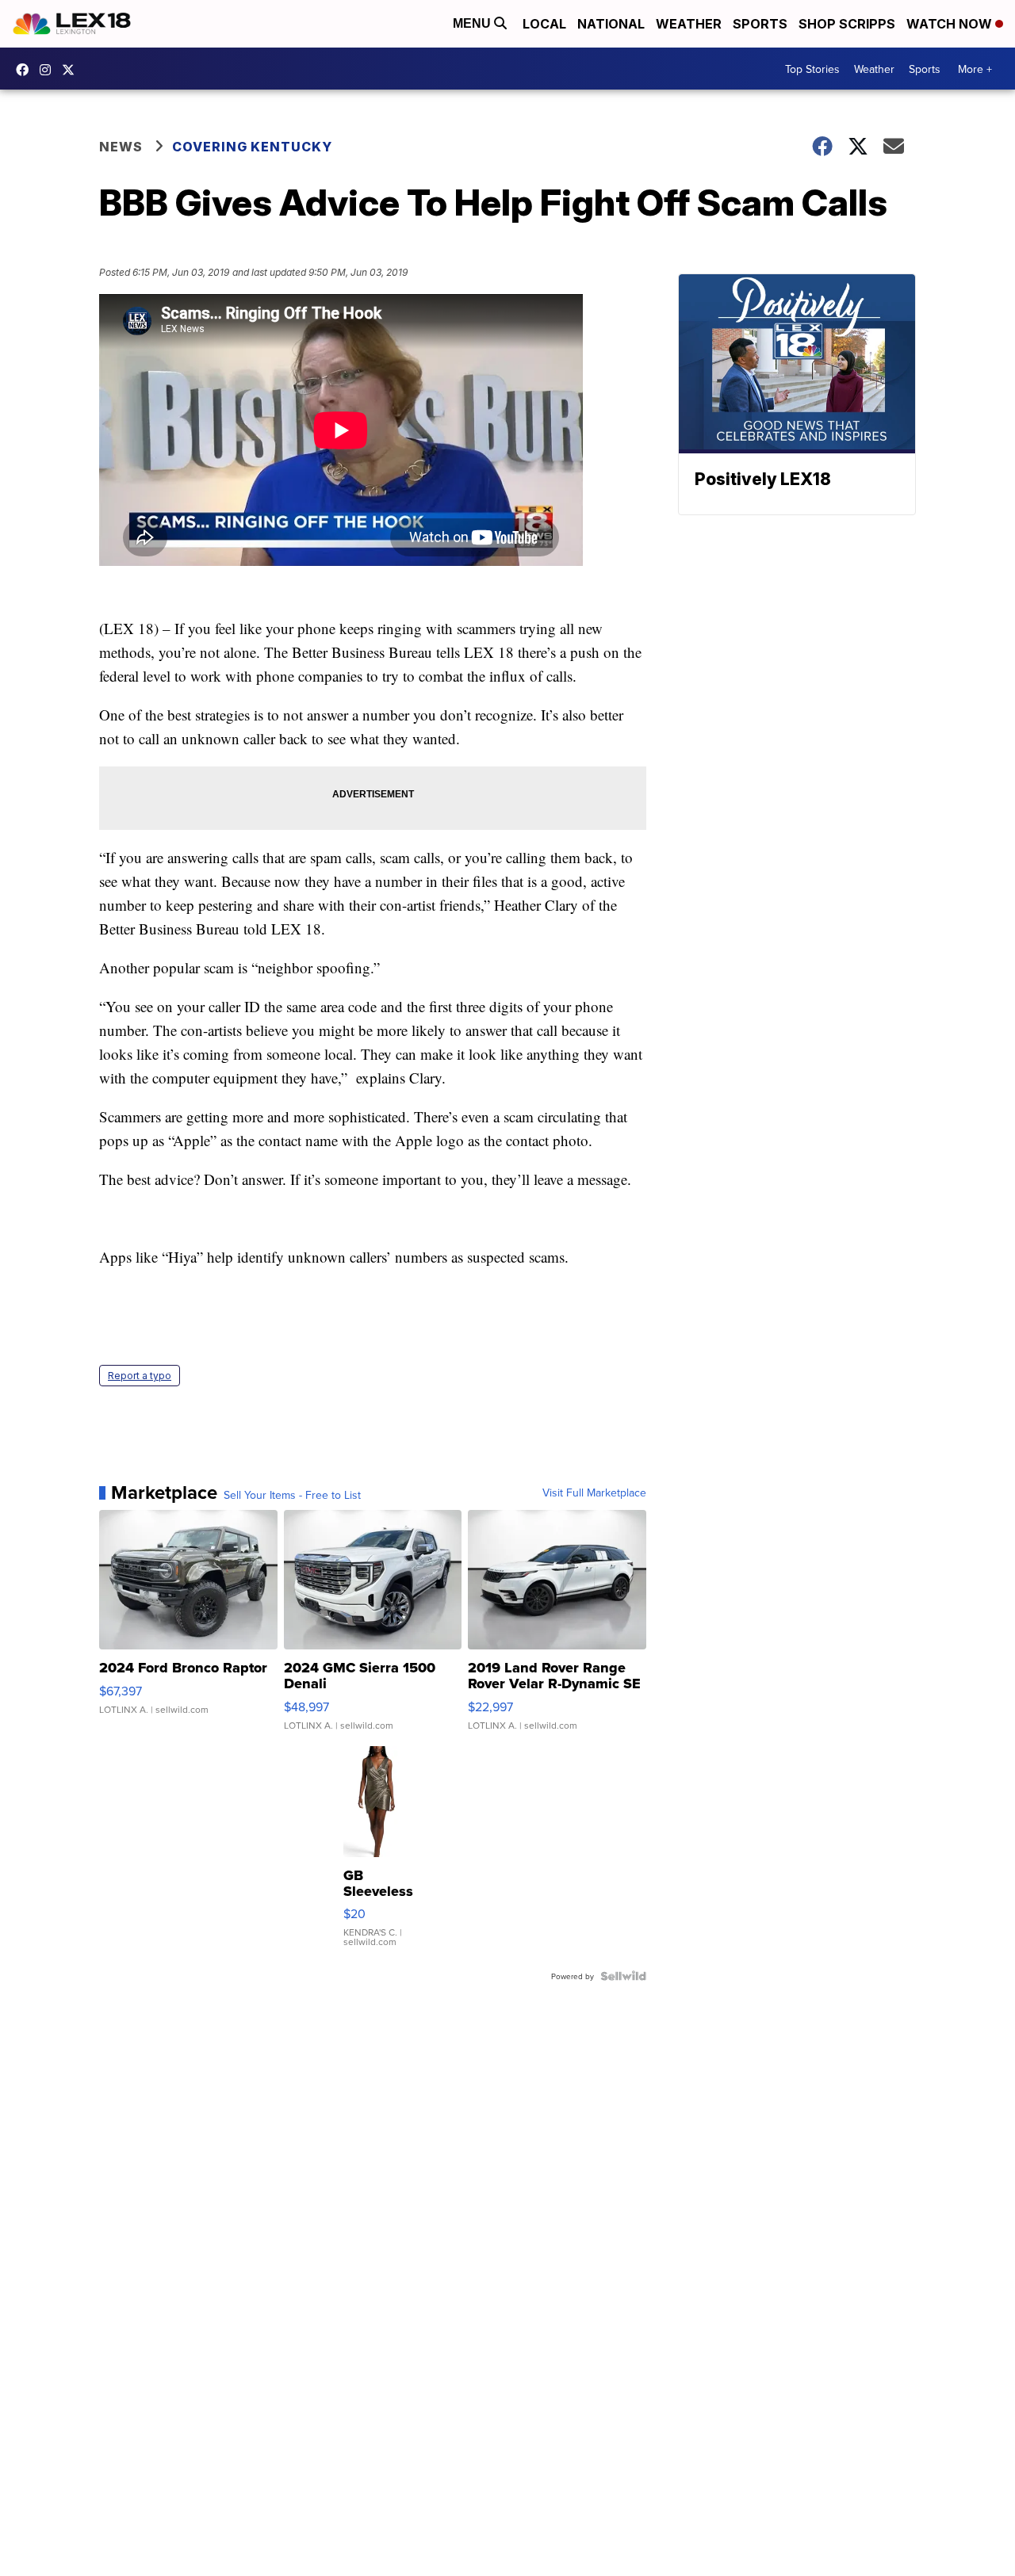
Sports (760, 24)
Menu (473, 23)
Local (544, 24)
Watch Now (951, 24)
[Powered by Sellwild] (623, 1976)
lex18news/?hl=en (49, 70)
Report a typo (140, 1376)
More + (975, 69)
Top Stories (812, 69)
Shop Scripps (847, 24)
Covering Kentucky (252, 147)
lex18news (72, 70)
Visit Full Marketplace (594, 1492)
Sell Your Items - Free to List (292, 1495)
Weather (689, 24)
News (121, 147)
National (611, 24)
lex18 (26, 70)
